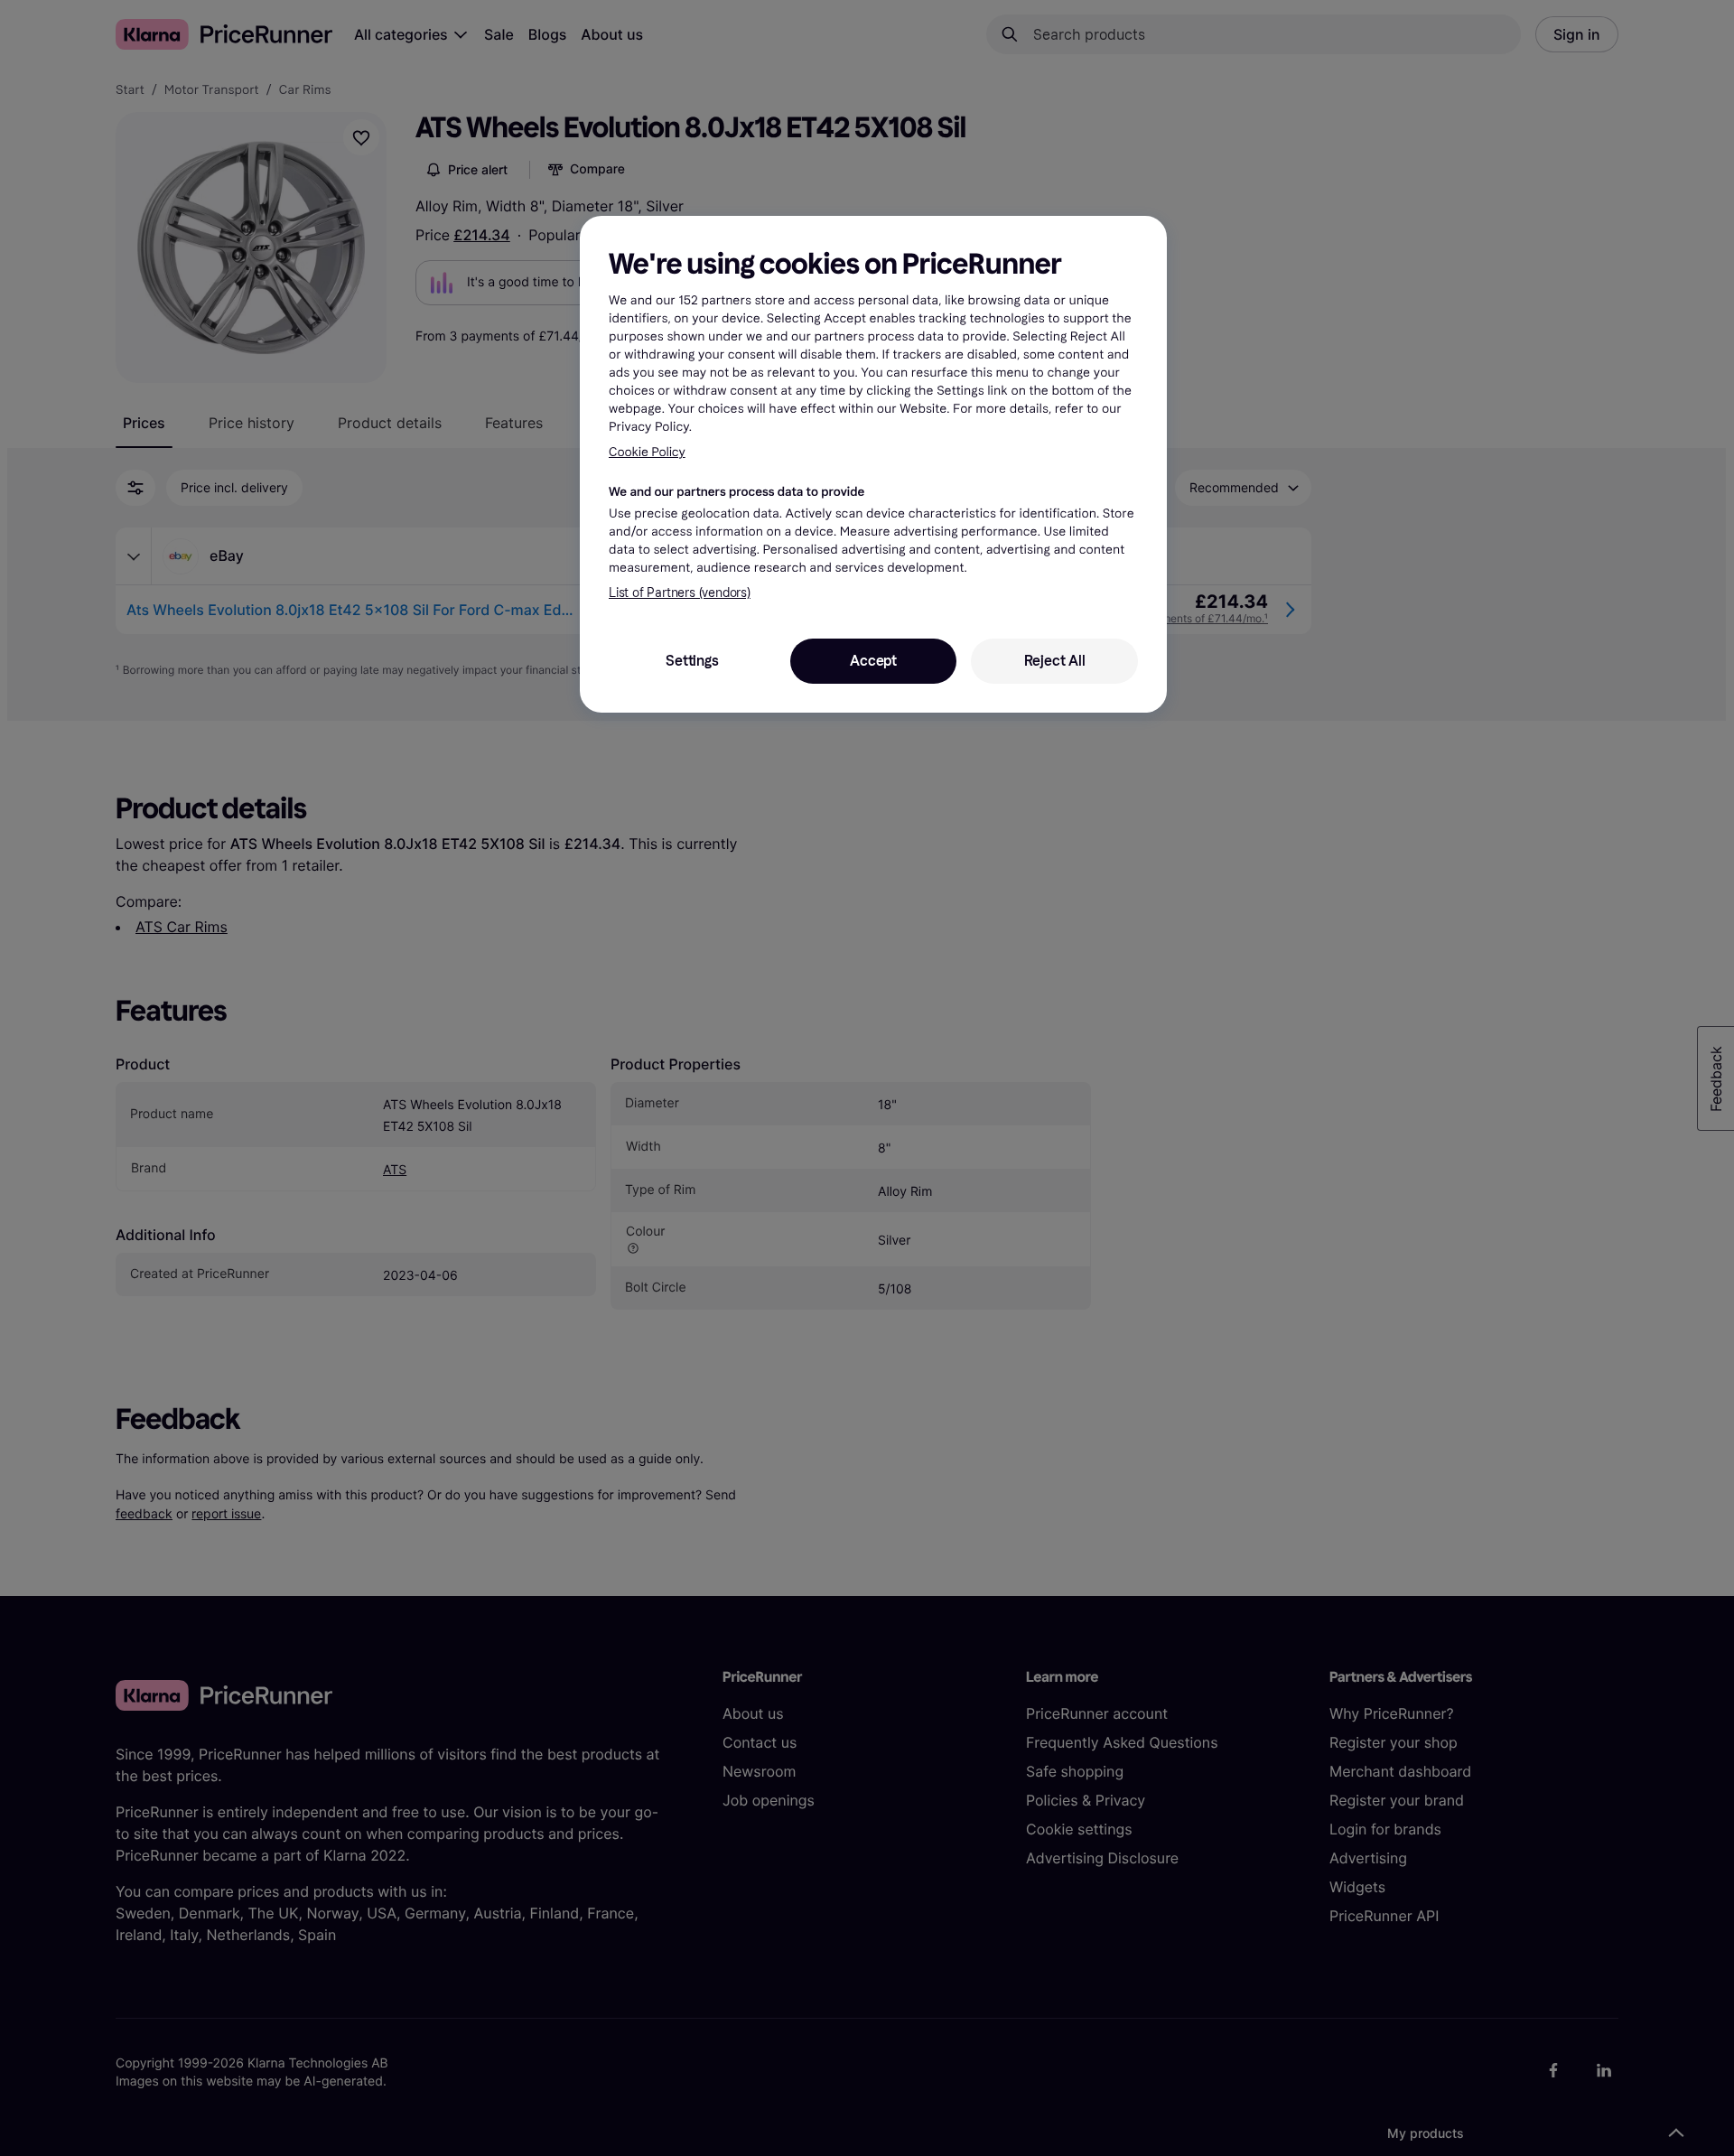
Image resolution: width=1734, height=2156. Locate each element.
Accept (873, 661)
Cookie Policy (647, 452)
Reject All (1055, 661)
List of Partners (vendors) (680, 593)
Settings (692, 661)
